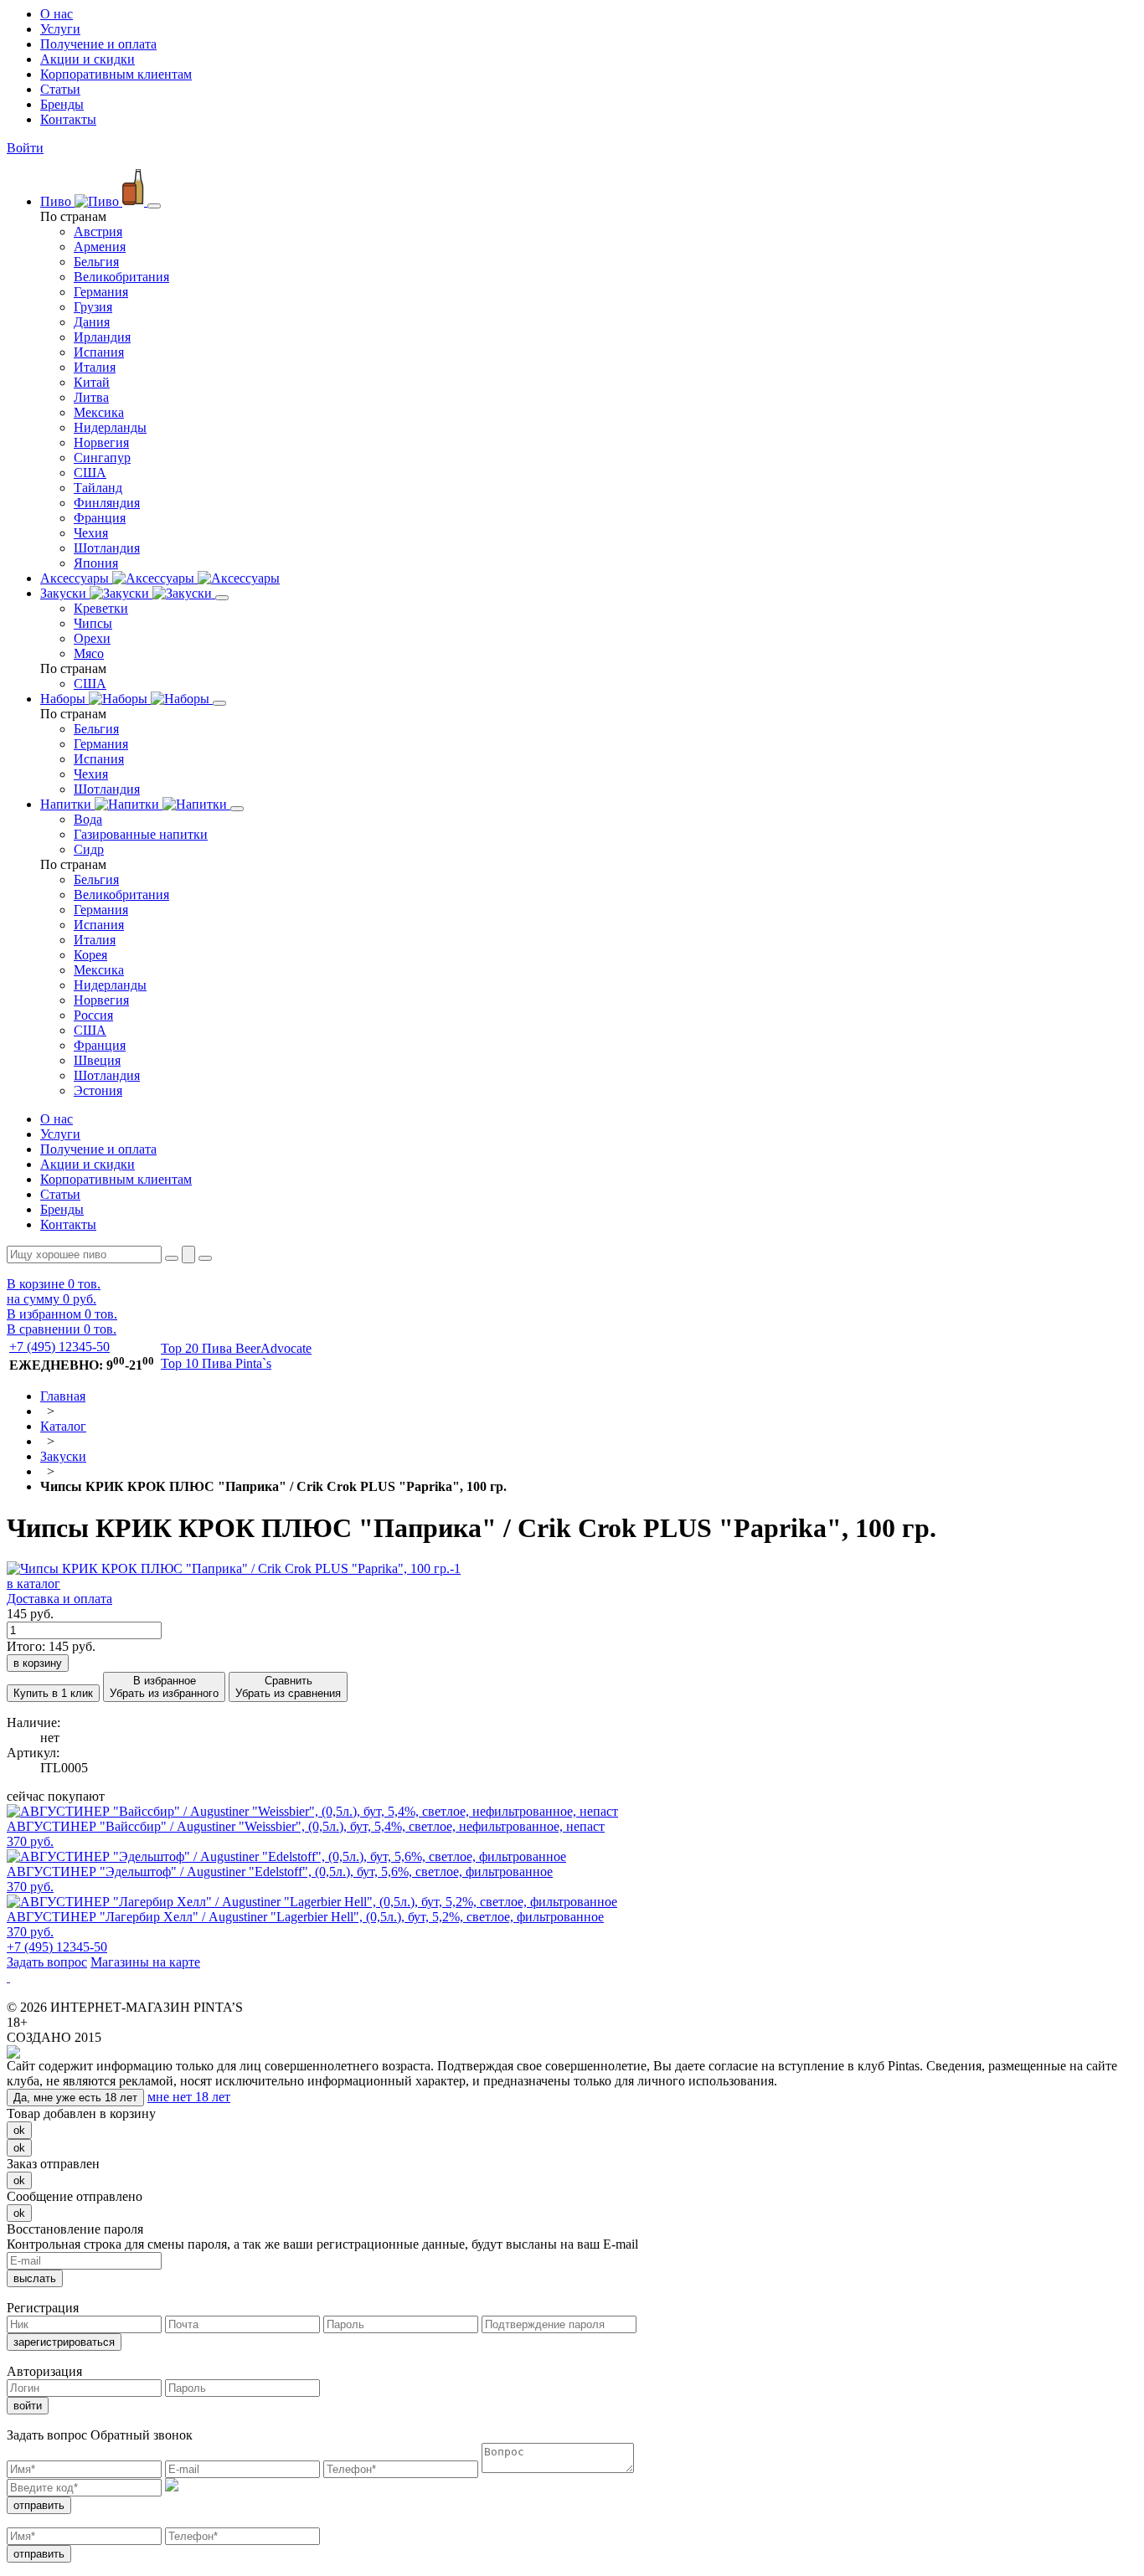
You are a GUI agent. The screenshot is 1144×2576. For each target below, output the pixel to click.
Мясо (89, 653)
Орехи (92, 638)
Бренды (62, 104)
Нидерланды (110, 427)
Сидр (89, 849)
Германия (101, 292)
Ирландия (102, 337)
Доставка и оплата (59, 1599)
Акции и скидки (88, 59)
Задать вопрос (47, 1962)
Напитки (67, 804)
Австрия (98, 231)
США (90, 473)
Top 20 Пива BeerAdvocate (236, 1348)
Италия (95, 367)
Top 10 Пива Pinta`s (216, 1363)
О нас (57, 14)
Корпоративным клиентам (116, 74)
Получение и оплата (98, 44)
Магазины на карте (145, 1962)
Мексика (99, 412)
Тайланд (98, 488)
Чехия (91, 533)
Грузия (93, 307)
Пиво (57, 201)
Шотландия (107, 548)
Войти (25, 148)
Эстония (98, 1090)
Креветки (101, 608)
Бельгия (96, 262)
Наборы (64, 699)
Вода (88, 819)
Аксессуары (76, 578)
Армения (100, 247)
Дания (92, 322)
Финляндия (107, 503)
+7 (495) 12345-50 (59, 1347)
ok (19, 2130)
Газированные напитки (141, 834)
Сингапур (102, 458)
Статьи (60, 89)
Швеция (97, 1060)
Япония (96, 563)
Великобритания (121, 277)
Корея (90, 955)
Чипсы (93, 623)
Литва (91, 397)
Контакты (68, 119)
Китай (92, 382)
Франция (100, 518)
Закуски (65, 593)
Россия (93, 1015)
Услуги (60, 29)
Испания (99, 352)
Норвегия (101, 442)
